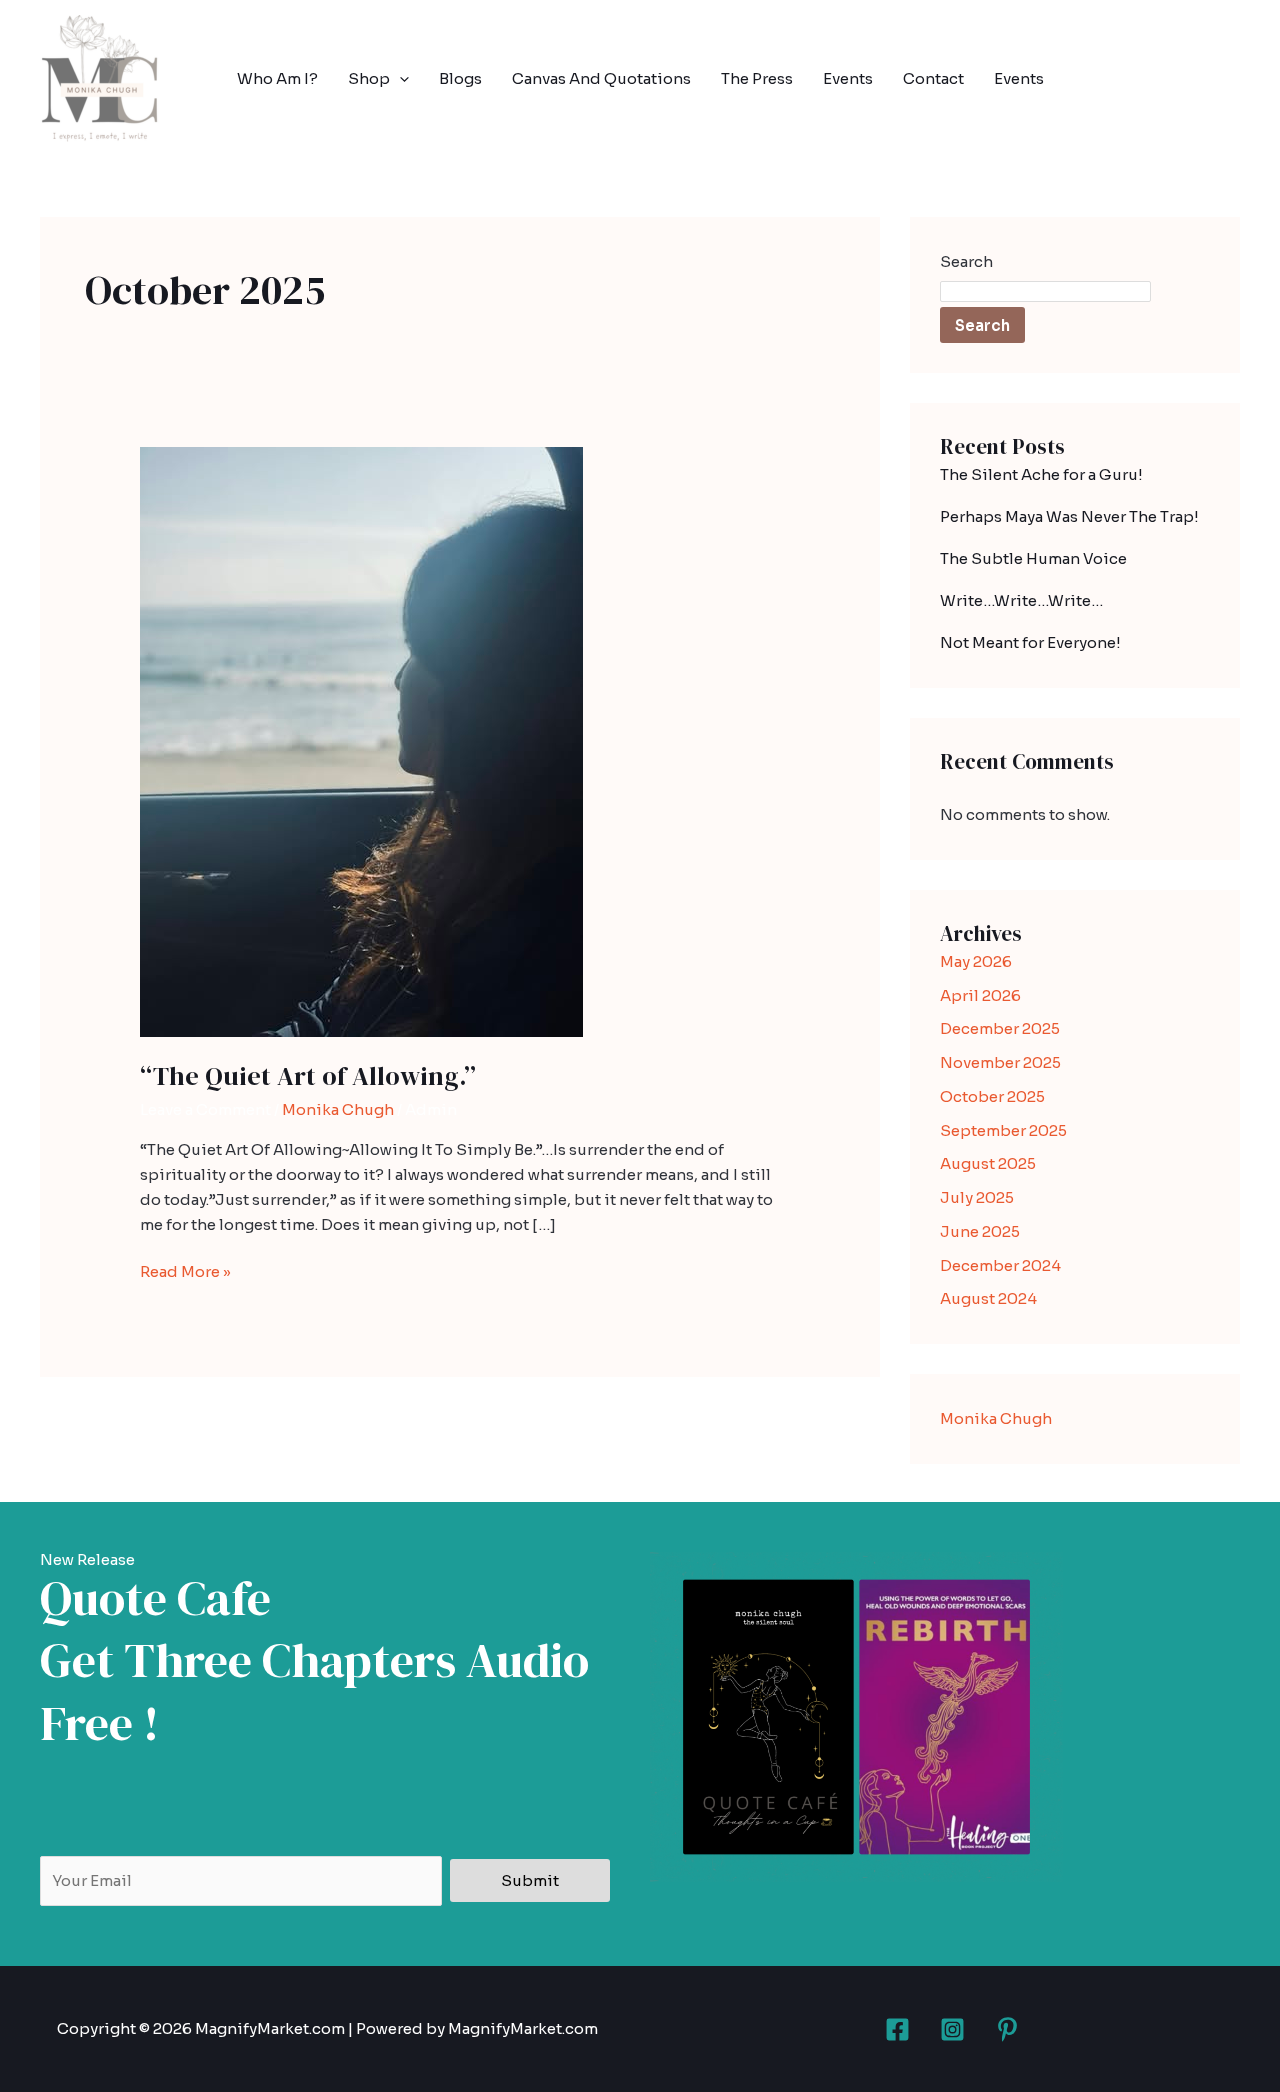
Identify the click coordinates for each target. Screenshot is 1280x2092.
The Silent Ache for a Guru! (1041, 474)
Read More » (185, 1270)
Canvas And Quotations (601, 78)
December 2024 (1000, 1265)
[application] (399, 79)
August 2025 (988, 1163)
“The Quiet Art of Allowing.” (308, 1076)
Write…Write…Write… (1021, 600)
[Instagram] (952, 2029)
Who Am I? (277, 78)
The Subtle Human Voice (1033, 558)
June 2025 (980, 1231)
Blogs (460, 78)
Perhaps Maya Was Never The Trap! (1069, 516)
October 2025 (992, 1096)
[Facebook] (897, 2029)
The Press (757, 78)
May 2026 (976, 961)
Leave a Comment (205, 1109)
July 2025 (977, 1197)
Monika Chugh (338, 1109)
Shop (369, 78)
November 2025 (1000, 1062)
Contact (933, 78)
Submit (530, 1880)
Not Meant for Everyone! (1030, 642)
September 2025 (1003, 1130)
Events (848, 78)
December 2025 (1000, 1028)
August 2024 (988, 1298)
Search (966, 261)
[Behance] (1007, 2029)
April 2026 (980, 995)
